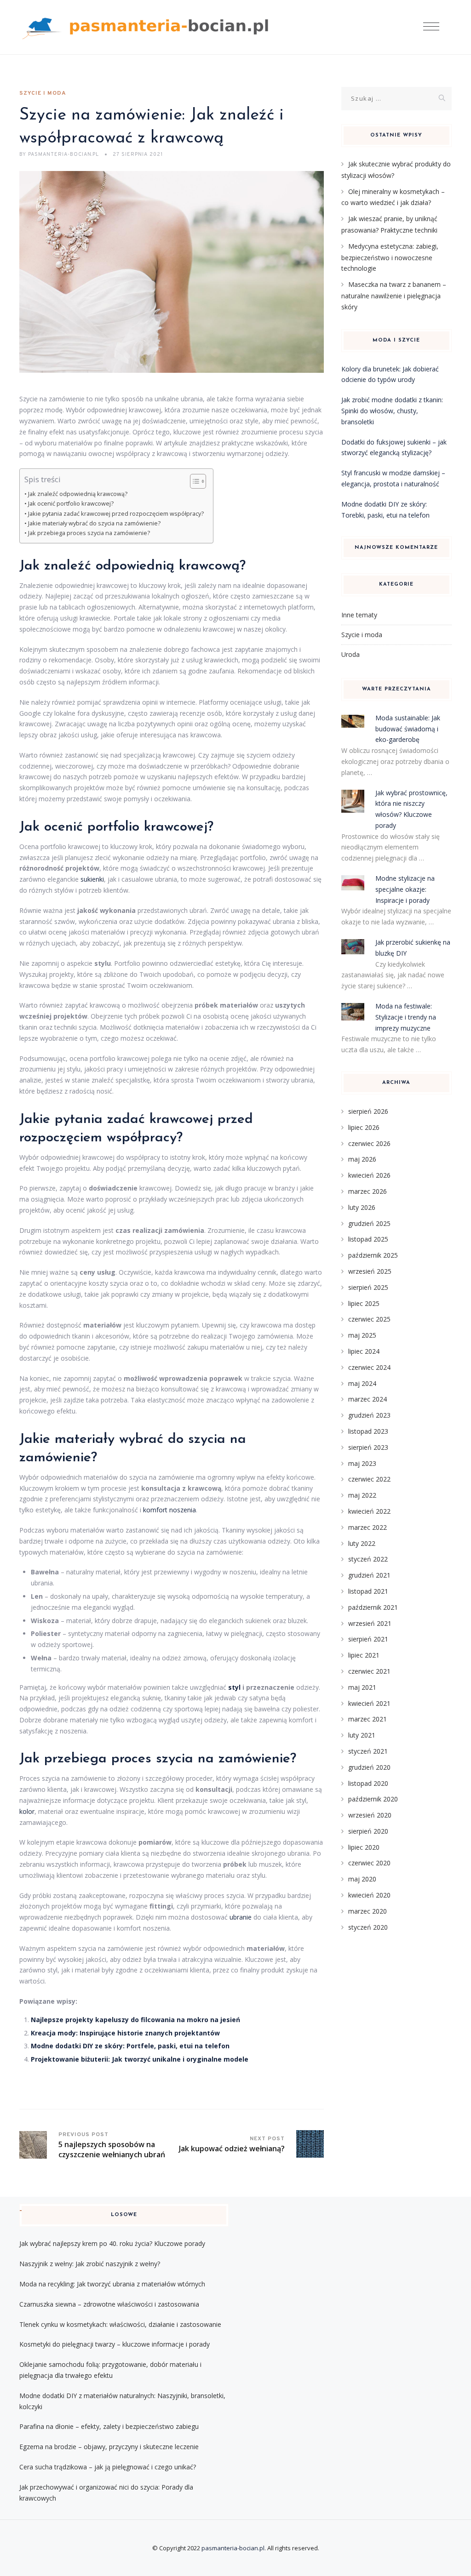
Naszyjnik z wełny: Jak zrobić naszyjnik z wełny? (90, 2264)
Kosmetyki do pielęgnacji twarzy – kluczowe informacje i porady (115, 2344)
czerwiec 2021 (369, 1671)
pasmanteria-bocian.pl (233, 2548)
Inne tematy (359, 615)
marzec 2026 (368, 1191)
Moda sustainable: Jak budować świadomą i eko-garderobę (408, 729)
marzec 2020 (368, 1911)
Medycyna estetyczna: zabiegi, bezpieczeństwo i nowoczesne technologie (390, 257)
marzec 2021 (368, 1719)
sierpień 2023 (368, 1447)
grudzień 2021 (369, 1575)
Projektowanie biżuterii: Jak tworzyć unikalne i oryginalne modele (140, 2059)
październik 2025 (373, 1255)
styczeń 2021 (368, 1751)
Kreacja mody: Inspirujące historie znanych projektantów (125, 2033)
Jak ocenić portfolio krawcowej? (71, 504)
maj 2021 (362, 1687)
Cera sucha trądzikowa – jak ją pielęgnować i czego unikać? (108, 2467)
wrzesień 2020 (370, 1815)
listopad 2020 (368, 1783)
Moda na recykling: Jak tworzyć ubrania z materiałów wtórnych (112, 2284)
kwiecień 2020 (369, 1895)
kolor (27, 1811)
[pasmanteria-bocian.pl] (148, 27)
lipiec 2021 (364, 1655)
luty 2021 (362, 1735)
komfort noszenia (169, 1510)
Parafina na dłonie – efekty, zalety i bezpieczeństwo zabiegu (109, 2426)
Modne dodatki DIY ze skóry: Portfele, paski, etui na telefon (130, 2046)
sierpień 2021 (368, 1639)
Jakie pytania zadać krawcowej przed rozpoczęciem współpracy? (116, 514)
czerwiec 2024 (369, 1367)
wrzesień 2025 (370, 1271)
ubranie (241, 1917)
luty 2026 (362, 1207)
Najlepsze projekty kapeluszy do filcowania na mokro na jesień (135, 2020)
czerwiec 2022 (369, 1479)
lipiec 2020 (364, 1847)
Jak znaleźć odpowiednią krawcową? (78, 494)
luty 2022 (362, 1543)
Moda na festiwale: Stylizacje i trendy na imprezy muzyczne (406, 1017)
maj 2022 (362, 1495)
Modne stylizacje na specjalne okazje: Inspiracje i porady (405, 889)
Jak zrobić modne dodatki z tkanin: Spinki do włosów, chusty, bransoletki (392, 411)
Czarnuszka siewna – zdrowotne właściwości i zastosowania (109, 2304)
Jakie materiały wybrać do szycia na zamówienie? (94, 523)
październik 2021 (373, 1607)
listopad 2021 (368, 1591)
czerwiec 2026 (369, 1143)
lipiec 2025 (364, 1303)
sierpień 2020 (368, 1831)
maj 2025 (362, 1335)
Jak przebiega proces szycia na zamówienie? (89, 533)
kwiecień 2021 (369, 1703)
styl (234, 1687)
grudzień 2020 (369, 1767)
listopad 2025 (368, 1239)
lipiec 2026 (364, 1127)
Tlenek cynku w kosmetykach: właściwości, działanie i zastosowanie (120, 2324)
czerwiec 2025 (369, 1319)
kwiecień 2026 (369, 1175)
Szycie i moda (43, 93)
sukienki (92, 879)
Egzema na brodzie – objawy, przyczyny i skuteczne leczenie (109, 2447)
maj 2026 (362, 1159)
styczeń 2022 (368, 1559)
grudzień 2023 (369, 1415)
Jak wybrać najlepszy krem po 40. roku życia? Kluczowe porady (112, 2243)
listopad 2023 (368, 1431)
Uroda (350, 654)
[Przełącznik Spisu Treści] (193, 481)
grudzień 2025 (369, 1223)
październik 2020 (373, 1799)
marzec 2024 (368, 1399)
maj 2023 (362, 1463)
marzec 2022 (368, 1527)
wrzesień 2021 (370, 1623)
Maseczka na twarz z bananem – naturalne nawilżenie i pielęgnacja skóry (394, 296)
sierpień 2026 (368, 1111)
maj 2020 (362, 1879)
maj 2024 (362, 1383)
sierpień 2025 (368, 1287)
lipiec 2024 (364, 1351)
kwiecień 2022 (369, 1511)
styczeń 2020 (368, 1927)
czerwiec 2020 (369, 1863)
